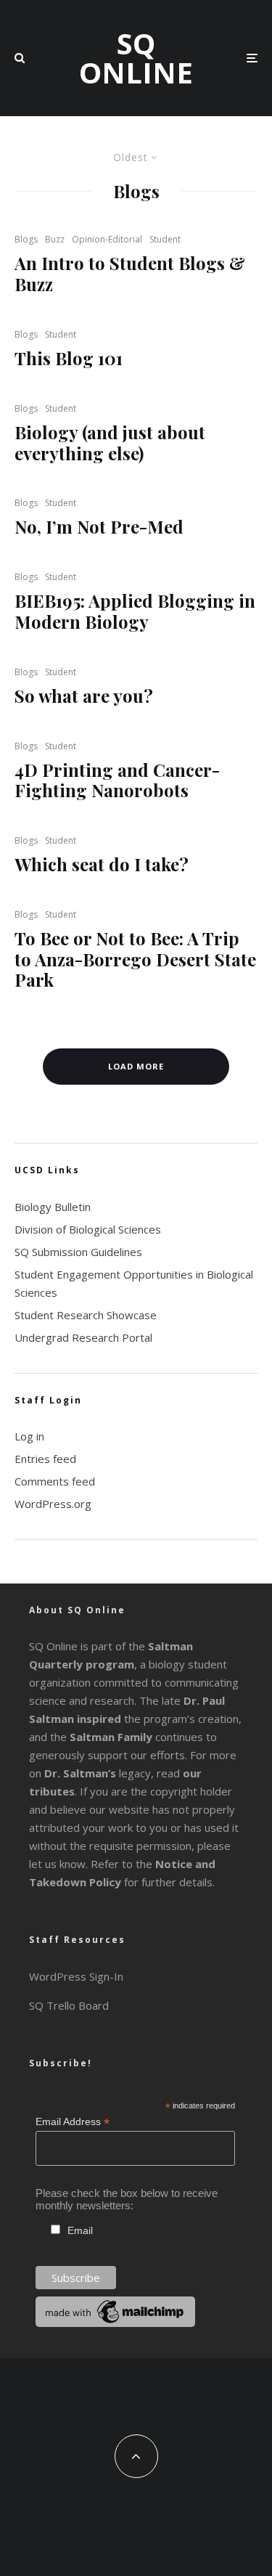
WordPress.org (53, 1504)
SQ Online (136, 58)
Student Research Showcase (86, 1315)
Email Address (73, 2122)
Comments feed (55, 1481)
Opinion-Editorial (107, 239)
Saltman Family (111, 1737)
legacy (98, 1773)
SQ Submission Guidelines (78, 1252)
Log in (29, 1436)
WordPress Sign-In (76, 1976)
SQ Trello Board (69, 2005)
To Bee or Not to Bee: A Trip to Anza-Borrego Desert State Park (135, 959)
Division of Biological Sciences (88, 1229)
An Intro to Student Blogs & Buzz (130, 274)
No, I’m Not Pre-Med (99, 527)
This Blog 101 (69, 358)
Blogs (26, 239)
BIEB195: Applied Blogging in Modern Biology (135, 611)
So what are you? (84, 696)
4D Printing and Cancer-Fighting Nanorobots (117, 780)
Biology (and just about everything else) (110, 443)
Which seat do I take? (102, 864)
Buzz (55, 239)
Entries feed (45, 1459)
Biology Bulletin (53, 1207)
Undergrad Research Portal (83, 1337)
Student (165, 239)
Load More (136, 1066)
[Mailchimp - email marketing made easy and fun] (115, 2323)
